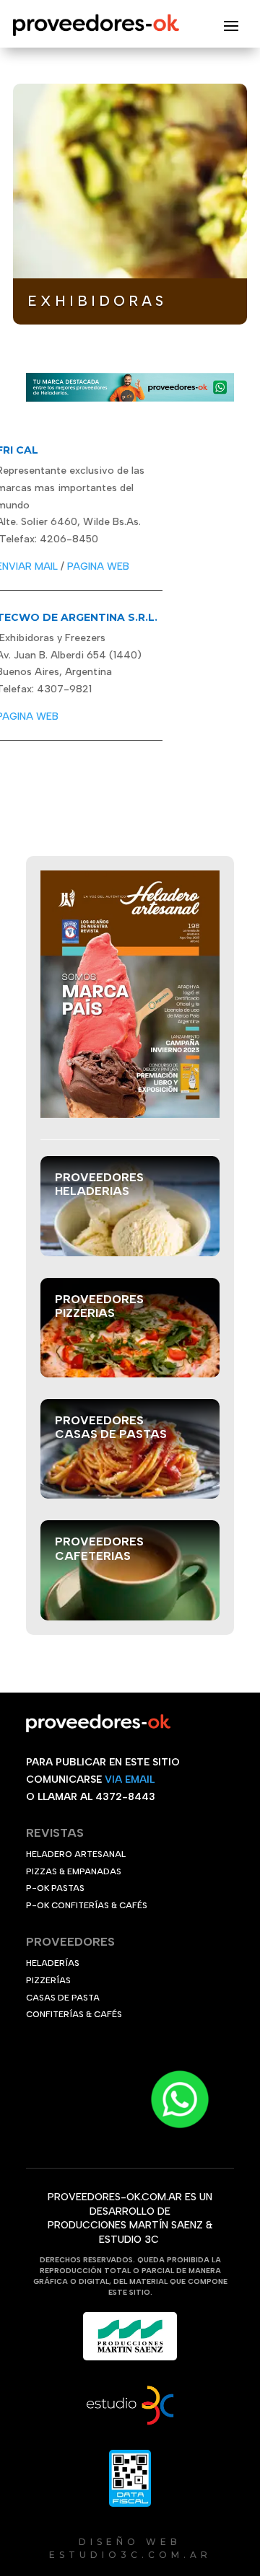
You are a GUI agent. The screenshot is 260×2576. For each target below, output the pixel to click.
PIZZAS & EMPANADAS (74, 1871)
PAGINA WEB (98, 566)
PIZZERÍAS (48, 1980)
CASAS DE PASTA (63, 1998)
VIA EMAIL (130, 1779)
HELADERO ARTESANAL (76, 1854)
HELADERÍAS (53, 1963)
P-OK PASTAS (55, 1888)
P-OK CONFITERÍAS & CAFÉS (87, 1905)
